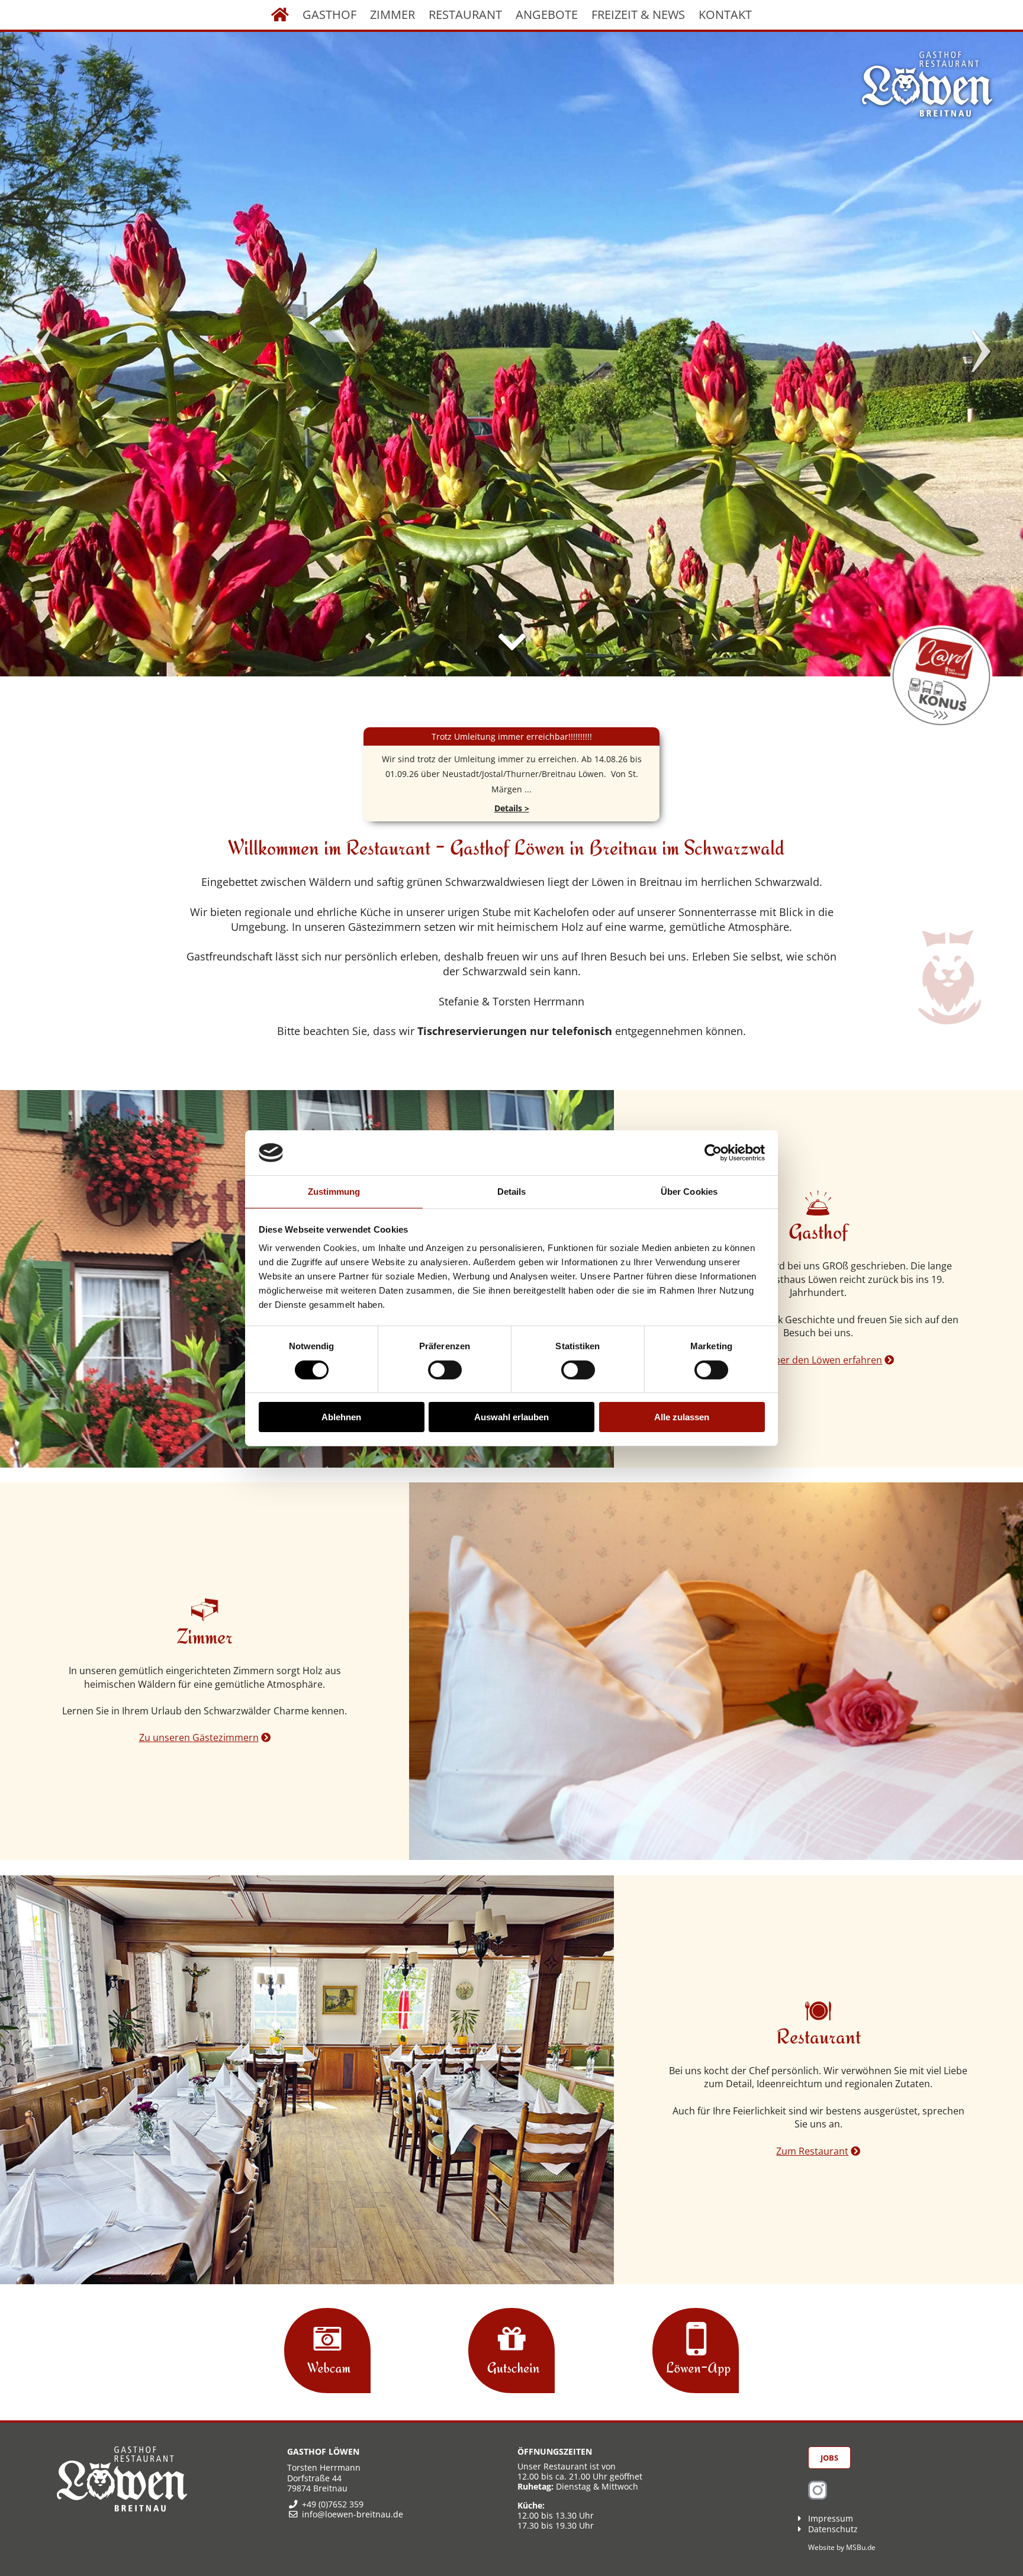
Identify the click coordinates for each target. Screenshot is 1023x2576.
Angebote (547, 14)
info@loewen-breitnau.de (353, 2514)
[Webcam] (327, 2352)
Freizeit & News (638, 14)
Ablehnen (341, 1417)
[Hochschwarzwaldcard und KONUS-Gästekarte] (942, 676)
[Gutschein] (511, 2352)
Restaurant (465, 14)
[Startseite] (280, 15)
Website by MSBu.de (842, 2547)
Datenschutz (833, 2529)
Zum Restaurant (812, 2151)
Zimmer (393, 14)
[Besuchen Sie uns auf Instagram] (818, 2496)
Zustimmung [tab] (334, 1192)
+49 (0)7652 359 (333, 2504)
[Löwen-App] (696, 2352)
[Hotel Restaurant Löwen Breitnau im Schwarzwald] (927, 84)
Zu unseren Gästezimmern (199, 1737)
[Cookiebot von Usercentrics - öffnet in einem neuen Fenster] (713, 1153)
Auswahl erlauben (511, 1417)
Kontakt (725, 14)
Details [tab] (512, 1192)
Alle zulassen (682, 1417)
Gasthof (329, 14)
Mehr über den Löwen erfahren (812, 1360)
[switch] (445, 1370)
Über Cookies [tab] (689, 1192)
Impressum (831, 2518)
